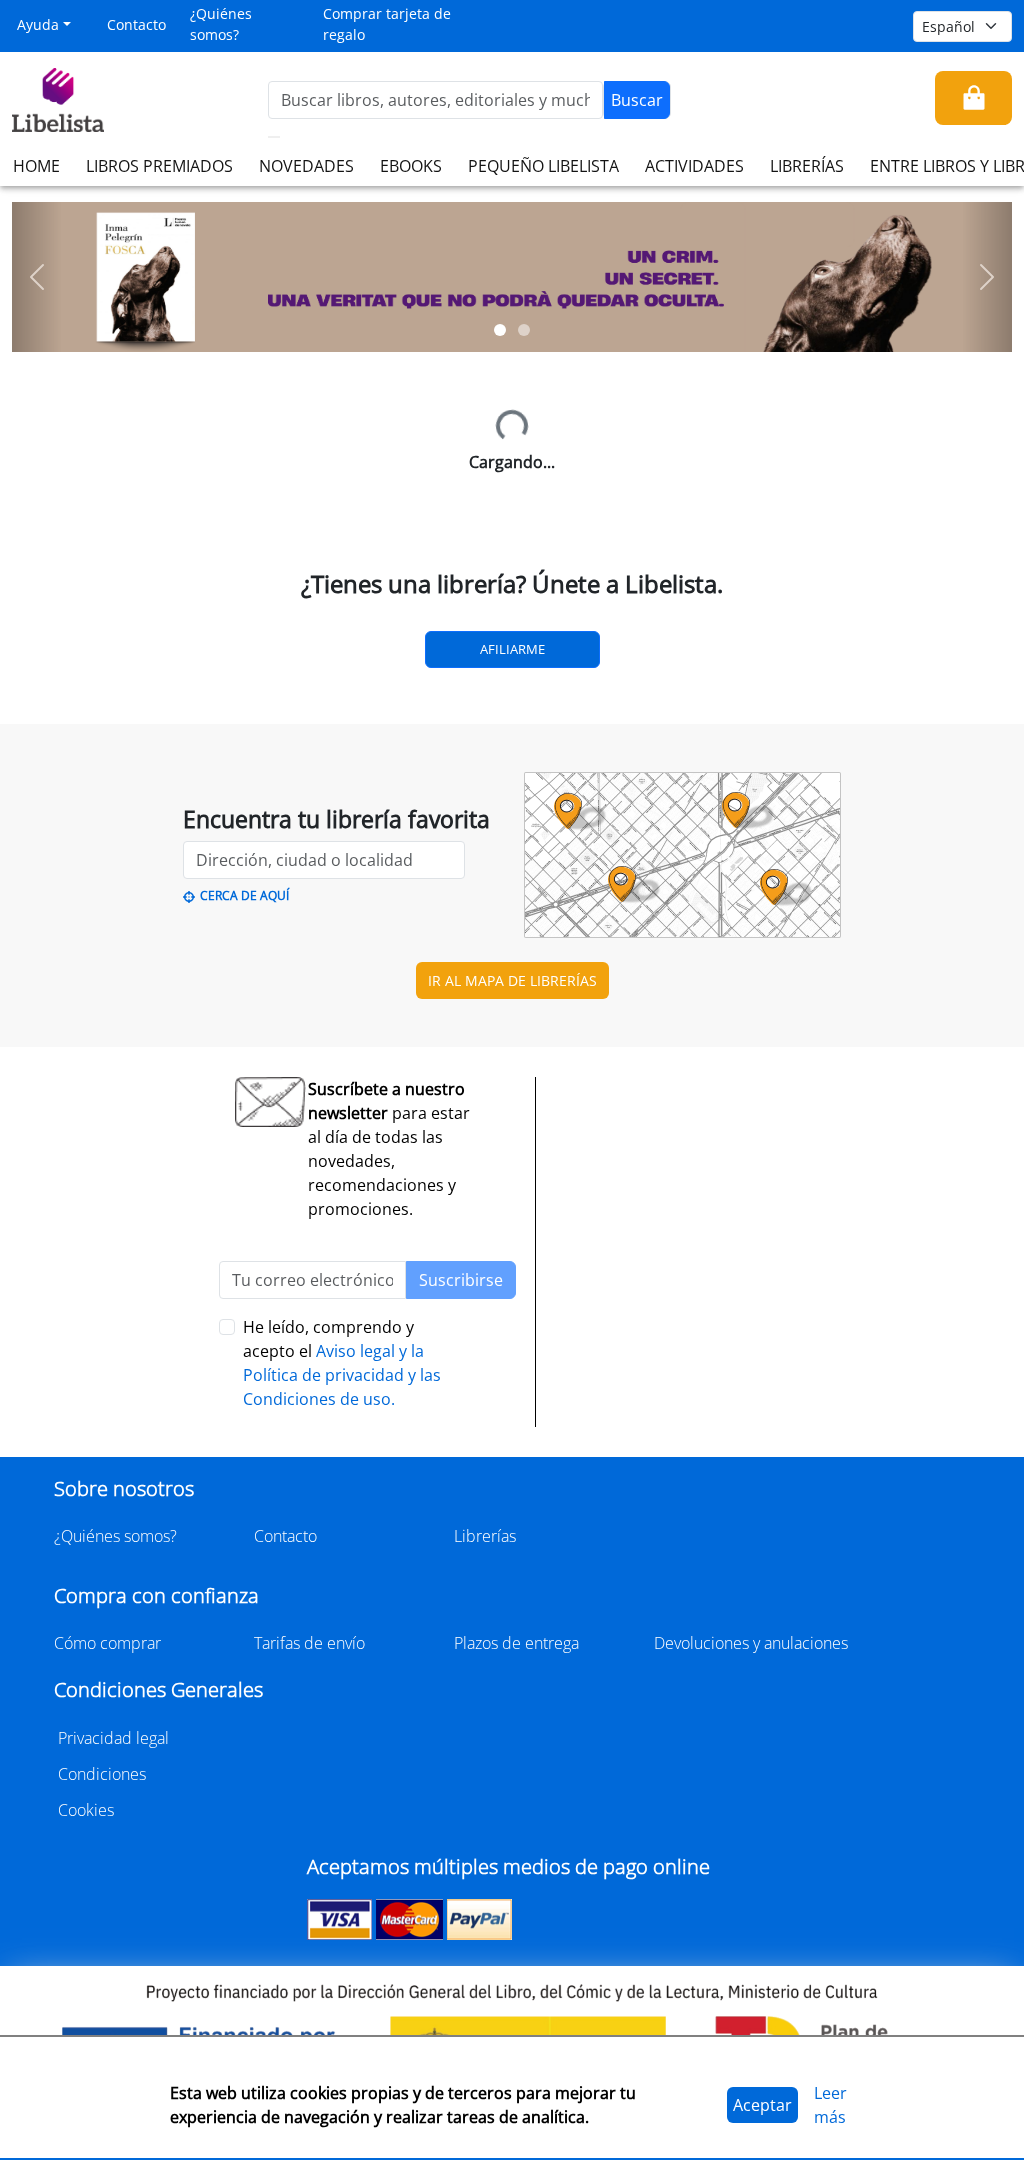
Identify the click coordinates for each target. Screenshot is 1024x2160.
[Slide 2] (524, 330)
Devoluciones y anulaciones (751, 1643)
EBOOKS (411, 166)
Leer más (830, 2105)
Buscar (637, 100)
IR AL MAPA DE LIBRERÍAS (512, 980)
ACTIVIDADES (694, 166)
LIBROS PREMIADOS (159, 166)
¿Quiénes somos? (221, 24)
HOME (36, 166)
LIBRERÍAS (807, 166)
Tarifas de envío (309, 1643)
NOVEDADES (306, 166)
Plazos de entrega (516, 1643)
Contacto (136, 24)
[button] (37, 277)
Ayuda (38, 24)
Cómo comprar (107, 1643)
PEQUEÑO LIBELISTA (543, 166)
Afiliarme (512, 649)
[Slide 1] (500, 330)
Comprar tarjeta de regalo (387, 24)
